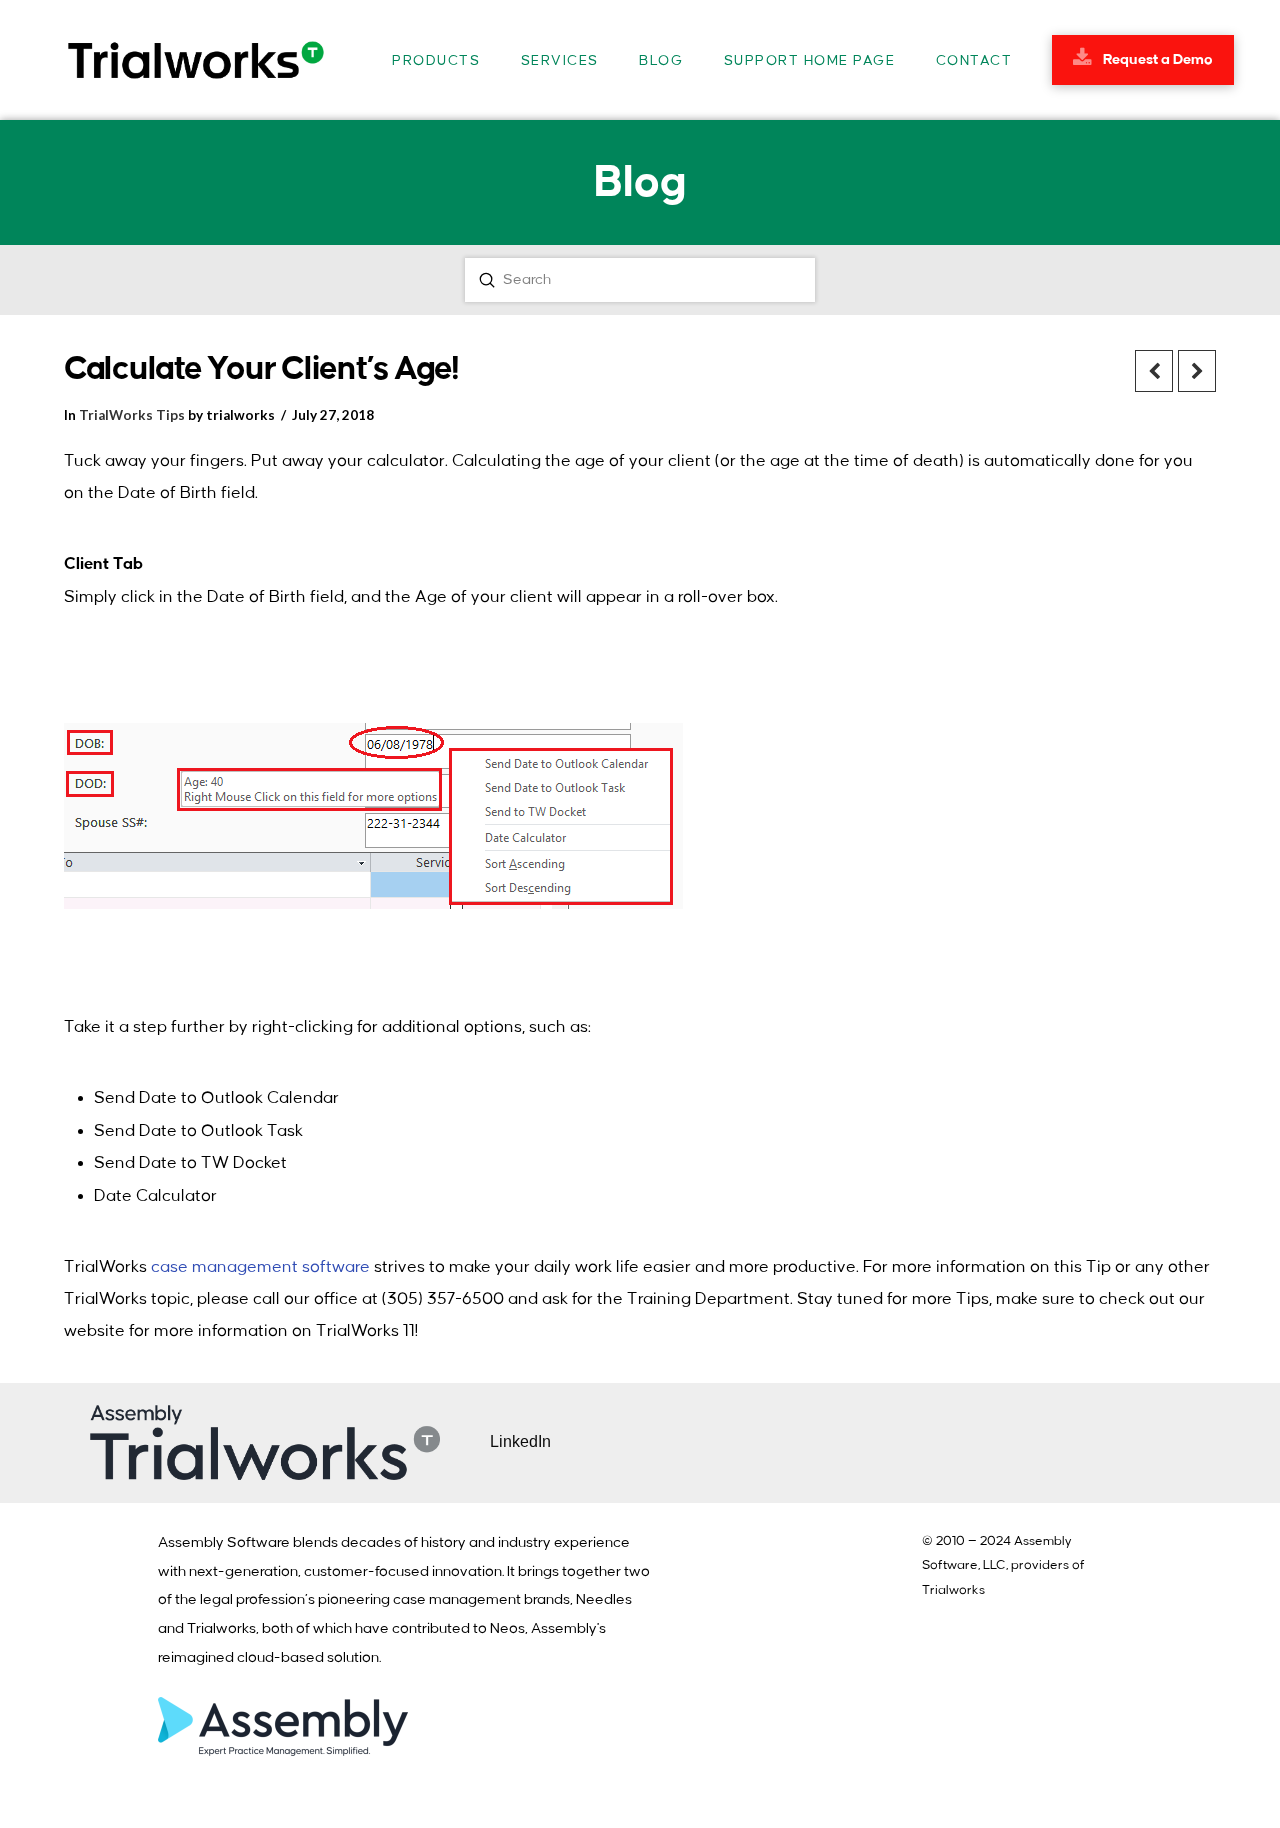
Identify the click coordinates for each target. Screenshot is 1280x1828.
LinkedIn (520, 1441)
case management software (260, 1267)
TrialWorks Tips (132, 415)
